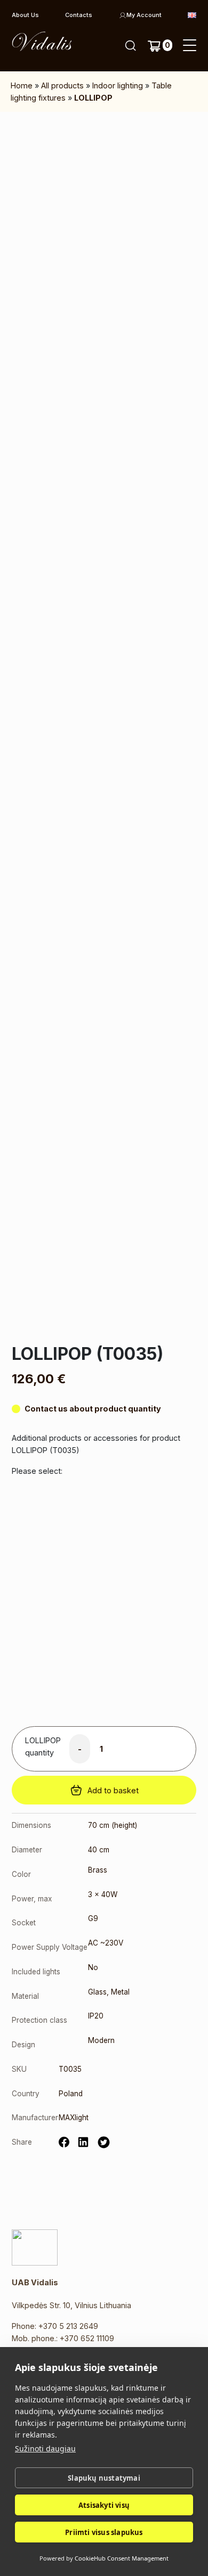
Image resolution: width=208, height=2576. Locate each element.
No (93, 1967)
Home (22, 85)
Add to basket (113, 1790)
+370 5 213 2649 (68, 2326)
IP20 (96, 2016)
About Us (25, 15)
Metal (120, 1992)
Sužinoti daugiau (45, 2448)
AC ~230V (106, 1943)
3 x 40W (103, 1894)
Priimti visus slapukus (104, 2532)
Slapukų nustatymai (104, 2478)
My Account (144, 15)
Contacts (79, 15)
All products (62, 85)
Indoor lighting (118, 85)
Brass (98, 1870)
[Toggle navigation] (190, 46)
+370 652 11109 (87, 2338)
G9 (93, 1918)
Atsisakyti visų (104, 2505)
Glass (97, 1992)
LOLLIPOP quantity (43, 1746)
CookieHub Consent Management (122, 2558)
